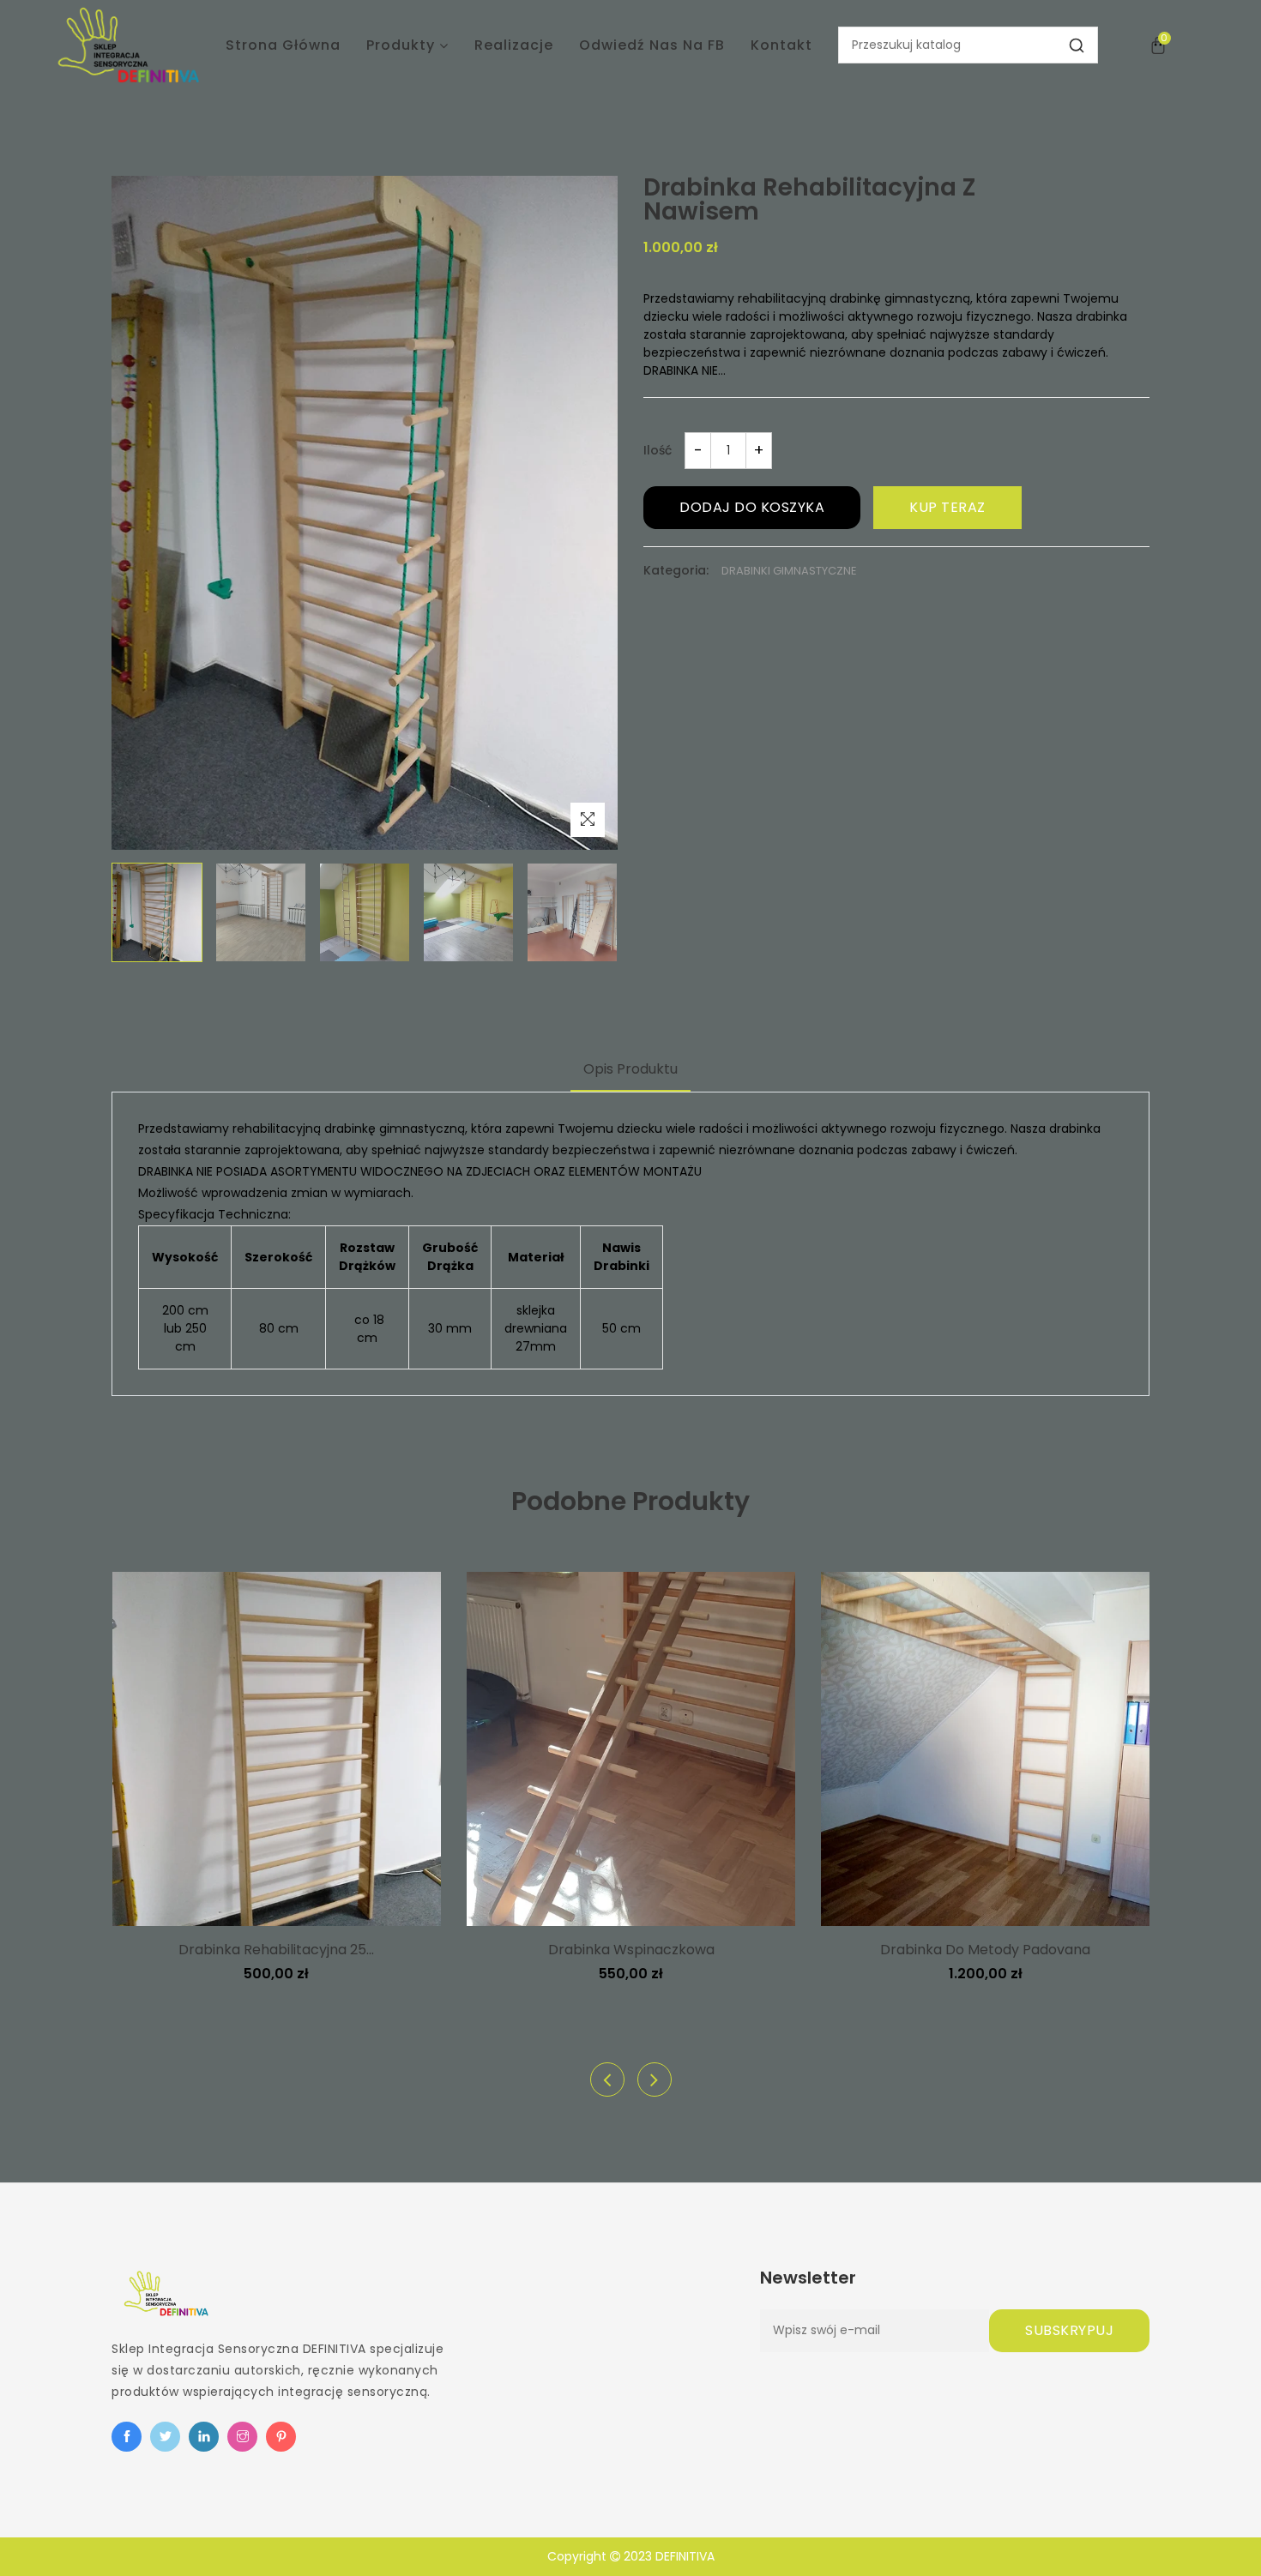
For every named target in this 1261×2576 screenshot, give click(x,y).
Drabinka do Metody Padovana (985, 1950)
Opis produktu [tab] (630, 1069)
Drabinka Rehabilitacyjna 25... (276, 1950)
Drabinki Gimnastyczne (789, 571)
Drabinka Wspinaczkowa (631, 1950)
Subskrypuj (1069, 2330)
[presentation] (607, 2079)
